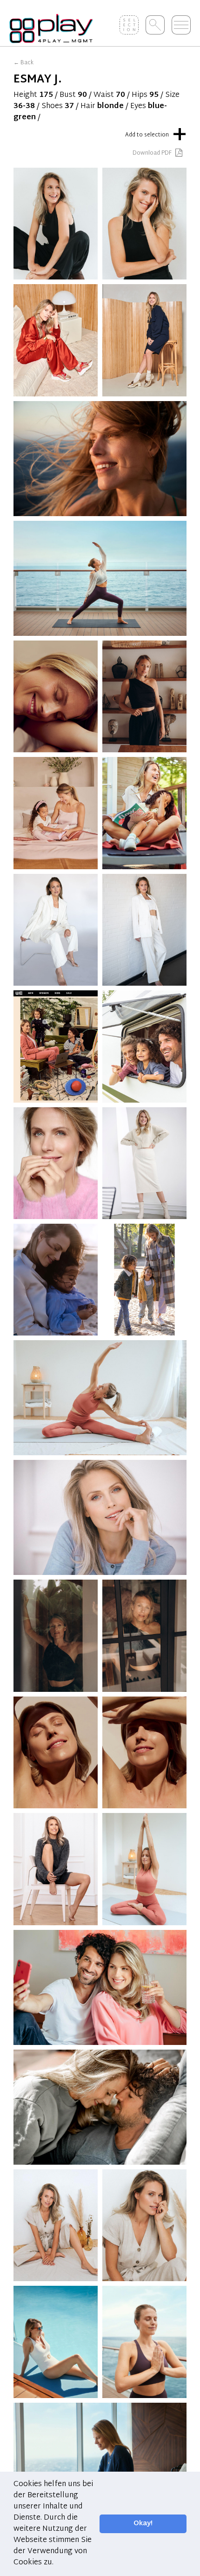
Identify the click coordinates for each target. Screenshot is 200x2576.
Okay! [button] (143, 2524)
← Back (23, 63)
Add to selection (156, 133)
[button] (57, 2563)
